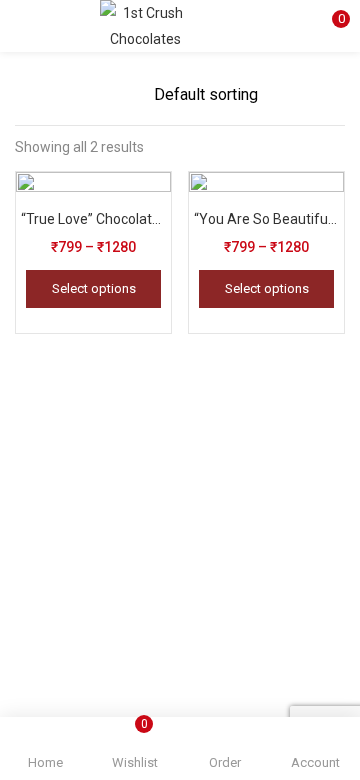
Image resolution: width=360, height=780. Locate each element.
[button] (330, 25)
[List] (130, 95)
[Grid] (98, 95)
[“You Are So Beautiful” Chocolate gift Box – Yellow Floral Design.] (266, 248)
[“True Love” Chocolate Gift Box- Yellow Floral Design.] (93, 248)
